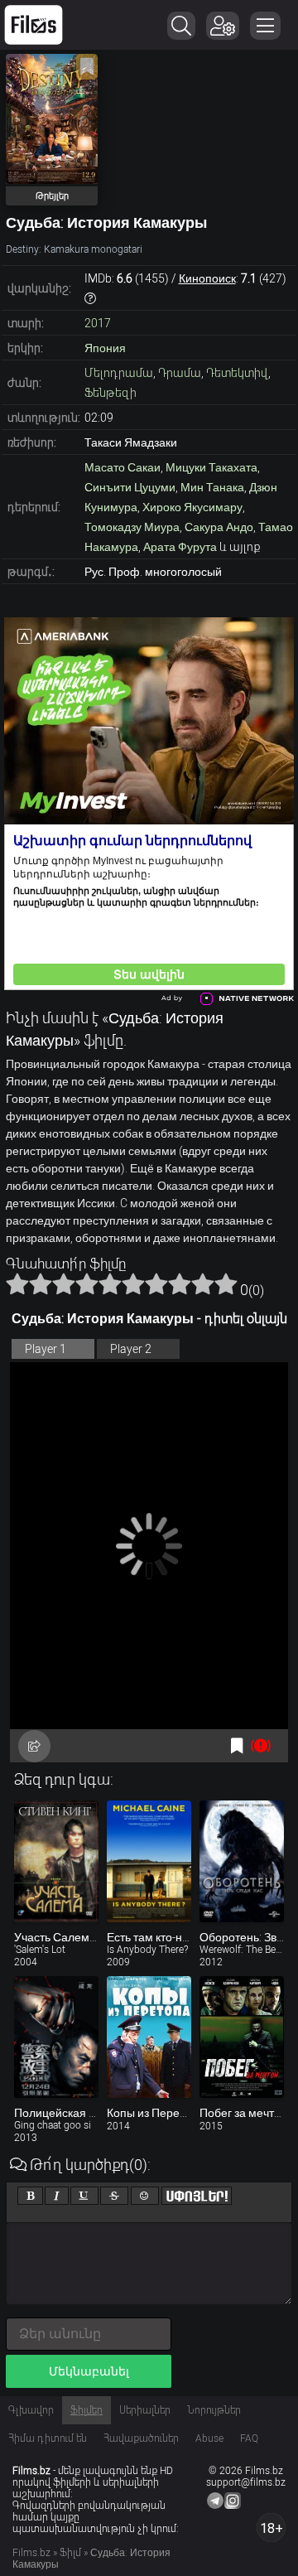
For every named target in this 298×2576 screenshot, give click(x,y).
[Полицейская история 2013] (56, 2037)
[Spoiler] (197, 2196)
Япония (105, 348)
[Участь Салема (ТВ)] (56, 1861)
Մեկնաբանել (89, 2371)
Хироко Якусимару (192, 507)
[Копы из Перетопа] (149, 2037)
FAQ (249, 2438)
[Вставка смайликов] (145, 2196)
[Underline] (84, 2196)
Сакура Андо (219, 527)
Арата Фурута (180, 547)
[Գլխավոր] (34, 25)
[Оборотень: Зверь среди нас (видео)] (242, 1861)
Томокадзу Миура (132, 527)
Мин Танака (212, 487)
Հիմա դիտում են (48, 2438)
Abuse (209, 2438)
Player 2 (131, 1349)
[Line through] (114, 2196)
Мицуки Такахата (211, 467)
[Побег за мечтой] (242, 2037)
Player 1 (46, 1349)
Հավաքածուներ (141, 2438)
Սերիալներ (145, 2410)
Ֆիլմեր (87, 2410)
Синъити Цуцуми (130, 487)
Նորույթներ (214, 2410)
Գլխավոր (31, 2410)
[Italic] (57, 2196)
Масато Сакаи (123, 467)
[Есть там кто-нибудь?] (149, 1861)
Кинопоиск (207, 278)
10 (226, 1283)
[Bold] (30, 2196)
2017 (98, 323)
